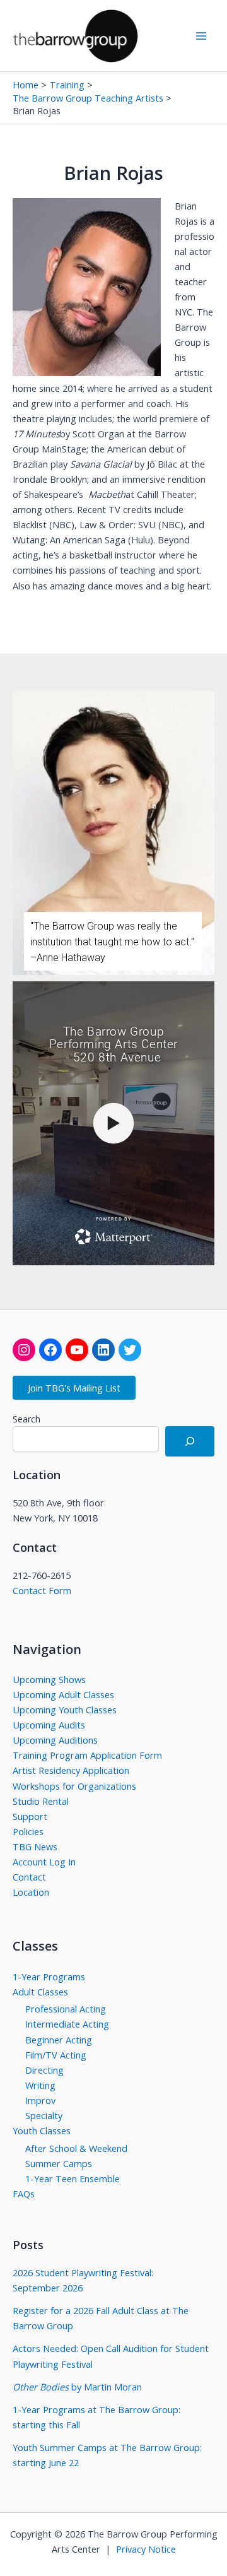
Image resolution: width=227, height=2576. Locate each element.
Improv (40, 2100)
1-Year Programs (49, 1976)
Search (26, 1419)
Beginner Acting (59, 2040)
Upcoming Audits (49, 1725)
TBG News (35, 1846)
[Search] (190, 1441)
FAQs (24, 2194)
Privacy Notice (146, 2549)
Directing (44, 2070)
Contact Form (42, 1590)
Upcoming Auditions (55, 1740)
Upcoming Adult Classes (63, 1694)
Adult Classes (40, 1992)
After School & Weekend (76, 2148)
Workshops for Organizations (74, 1786)
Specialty (44, 2115)
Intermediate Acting (67, 2024)
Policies (28, 1831)
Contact (29, 1877)
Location (31, 1892)
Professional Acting (66, 2009)
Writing (40, 2085)
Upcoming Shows (49, 1679)
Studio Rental (41, 1801)
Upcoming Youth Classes (65, 1710)
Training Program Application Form (87, 1755)
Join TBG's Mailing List (74, 1388)
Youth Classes (42, 2130)
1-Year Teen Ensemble (73, 2178)
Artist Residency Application (71, 1770)
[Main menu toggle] (201, 36)
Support (30, 1816)
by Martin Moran (77, 2387)
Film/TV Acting (56, 2055)
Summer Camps (59, 2163)
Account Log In (44, 1862)
